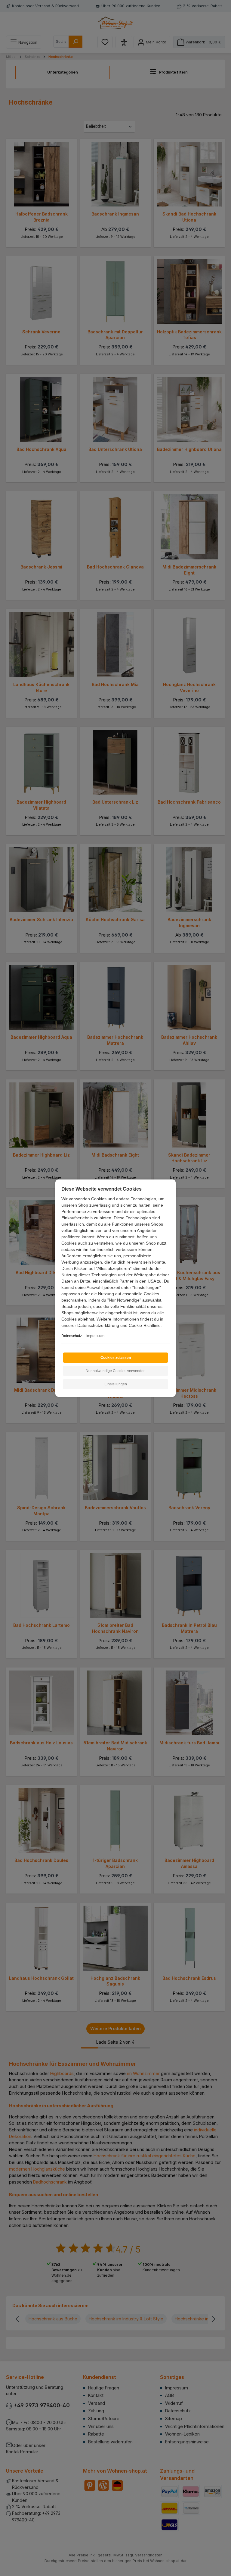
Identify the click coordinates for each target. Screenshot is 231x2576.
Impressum (95, 1336)
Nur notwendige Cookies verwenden (116, 1371)
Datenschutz (72, 1336)
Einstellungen (116, 1384)
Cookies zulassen (116, 1358)
